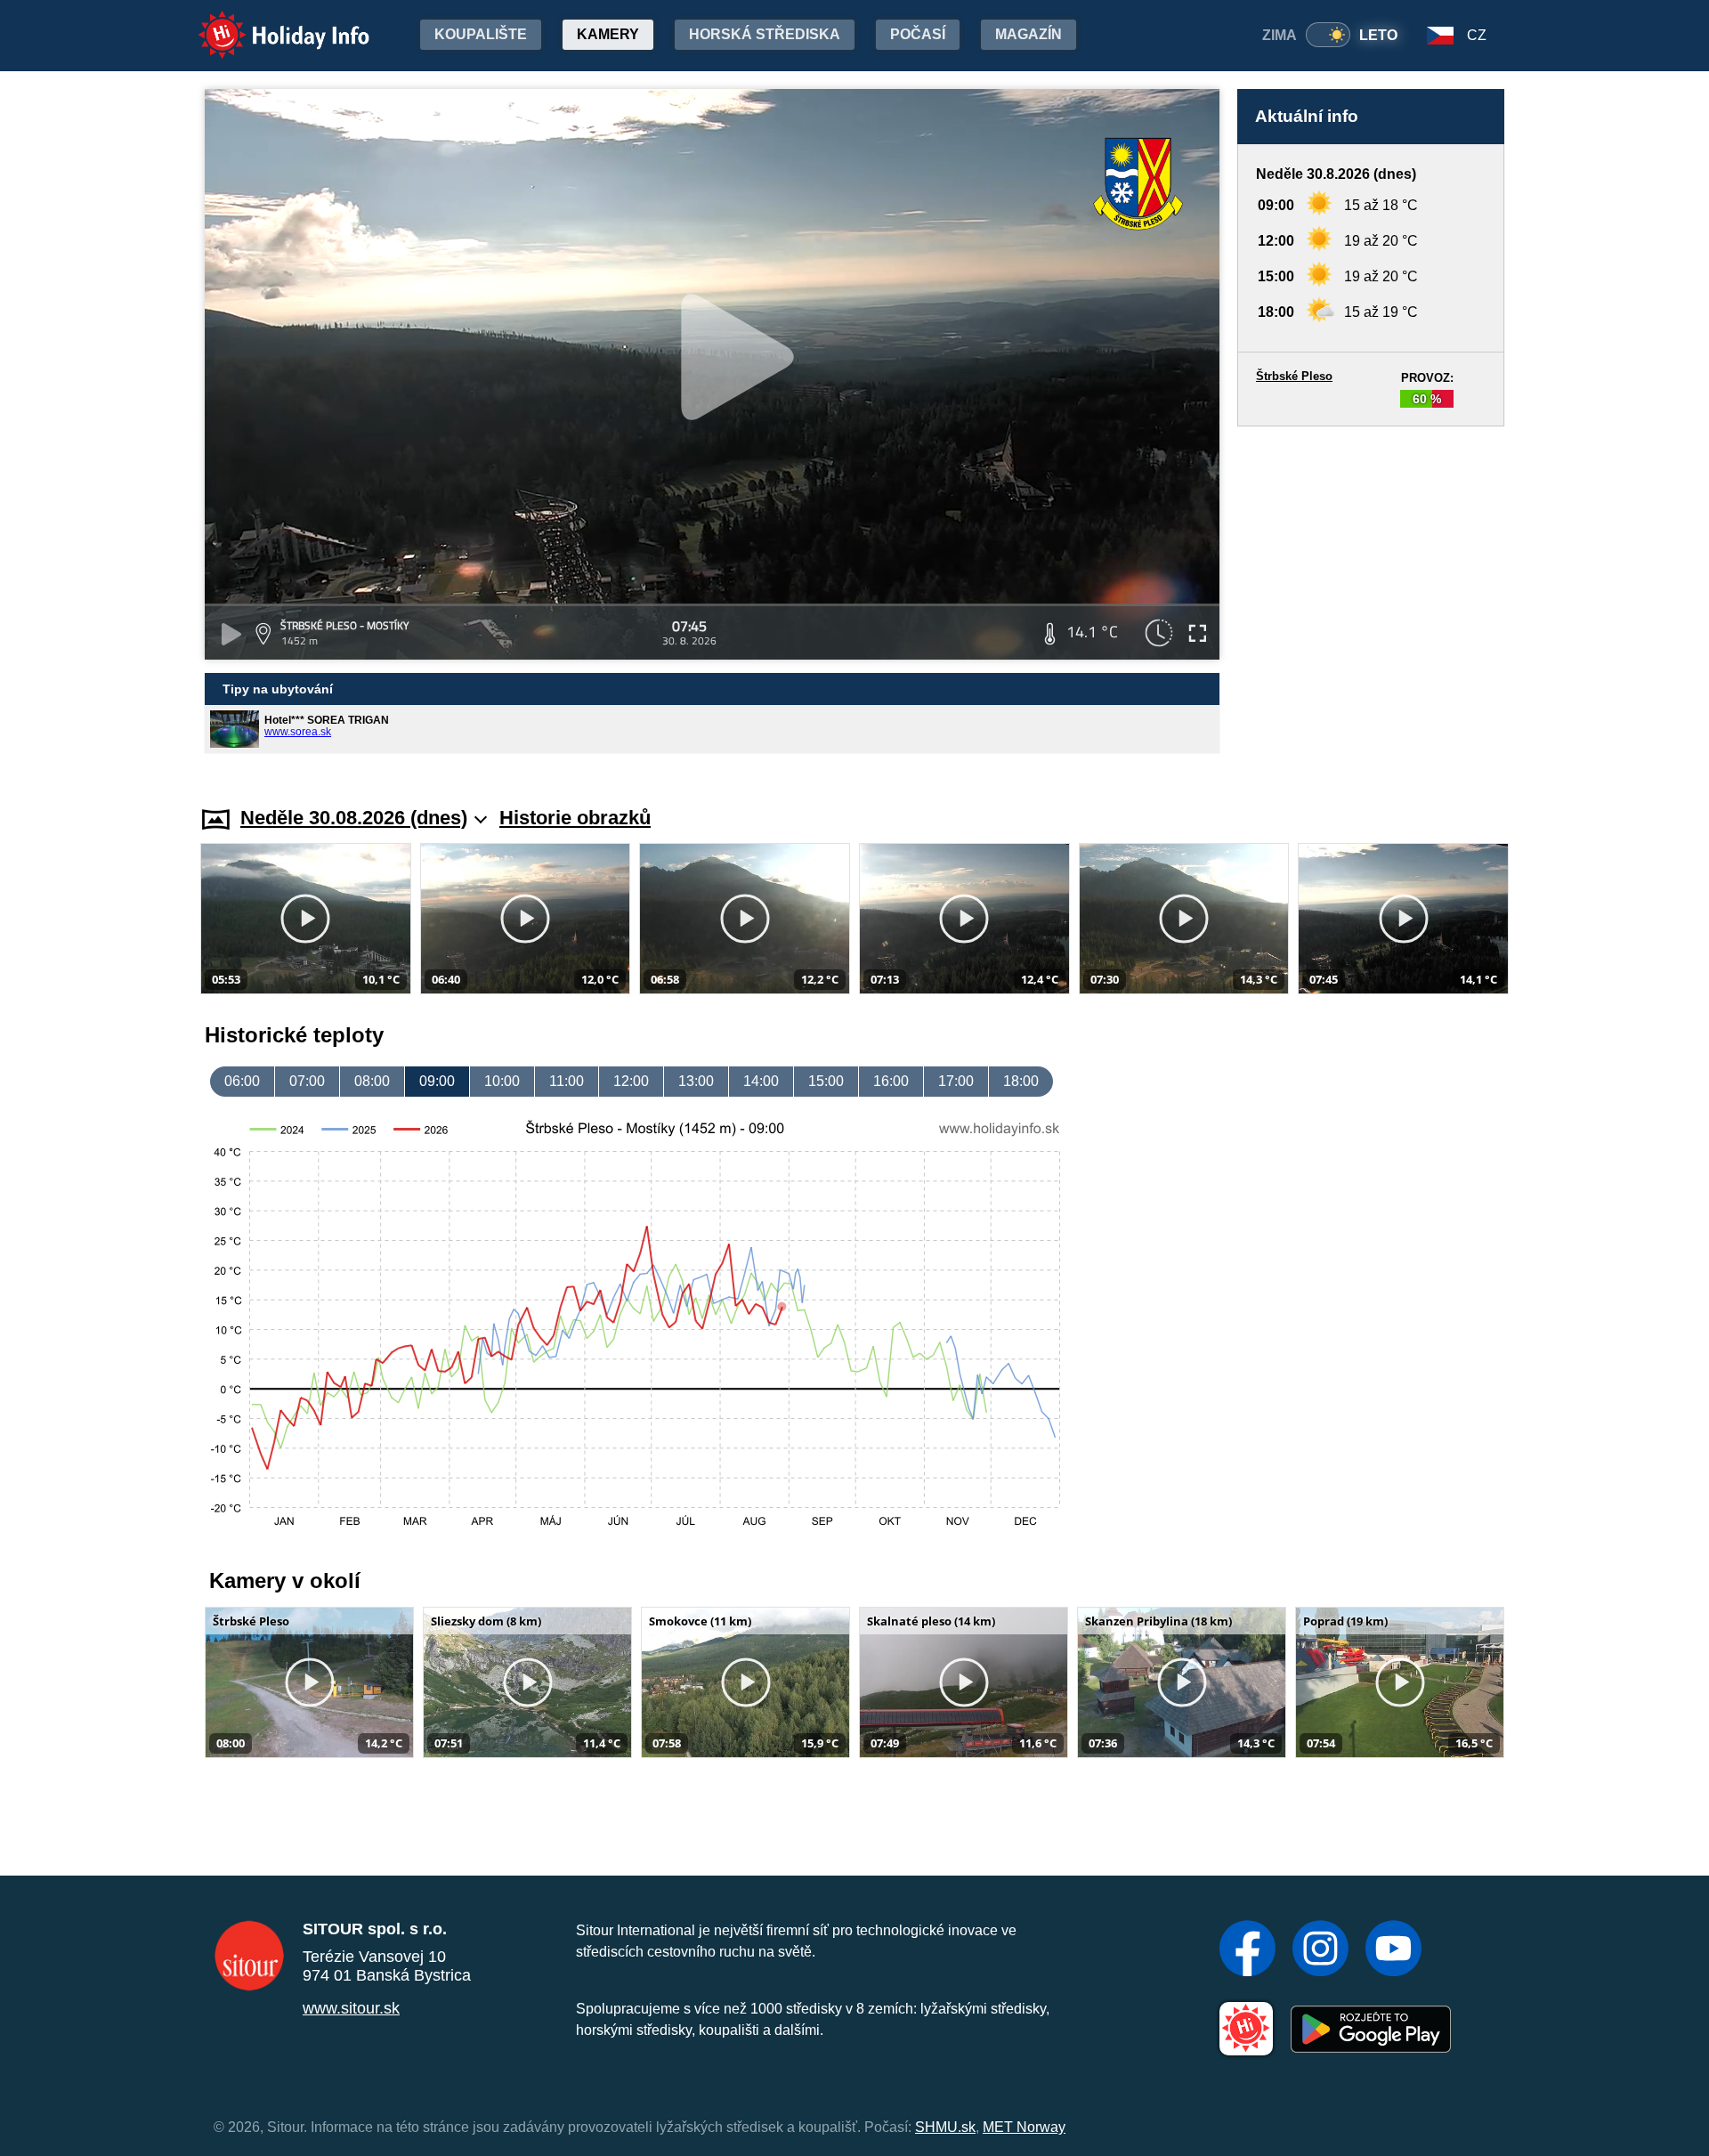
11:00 (567, 1081)
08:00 (372, 1081)
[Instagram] (1320, 1950)
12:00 (631, 1081)
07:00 (307, 1081)
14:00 (761, 1081)
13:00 (696, 1081)
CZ (1477, 35)
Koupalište (481, 34)
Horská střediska (765, 34)
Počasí (918, 34)
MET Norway (1024, 2127)
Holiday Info (267, 23)
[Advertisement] (1371, 599)
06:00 (242, 1081)
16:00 (891, 1081)
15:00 (826, 1081)
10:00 (502, 1081)
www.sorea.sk (298, 732)
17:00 (956, 1081)
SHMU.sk (945, 2127)
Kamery (608, 34)
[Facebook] (1247, 1950)
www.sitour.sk (351, 2008)
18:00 (1021, 1081)
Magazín (1029, 34)
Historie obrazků (575, 818)
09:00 (437, 1081)
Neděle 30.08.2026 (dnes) (354, 818)
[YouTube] (1393, 1950)
